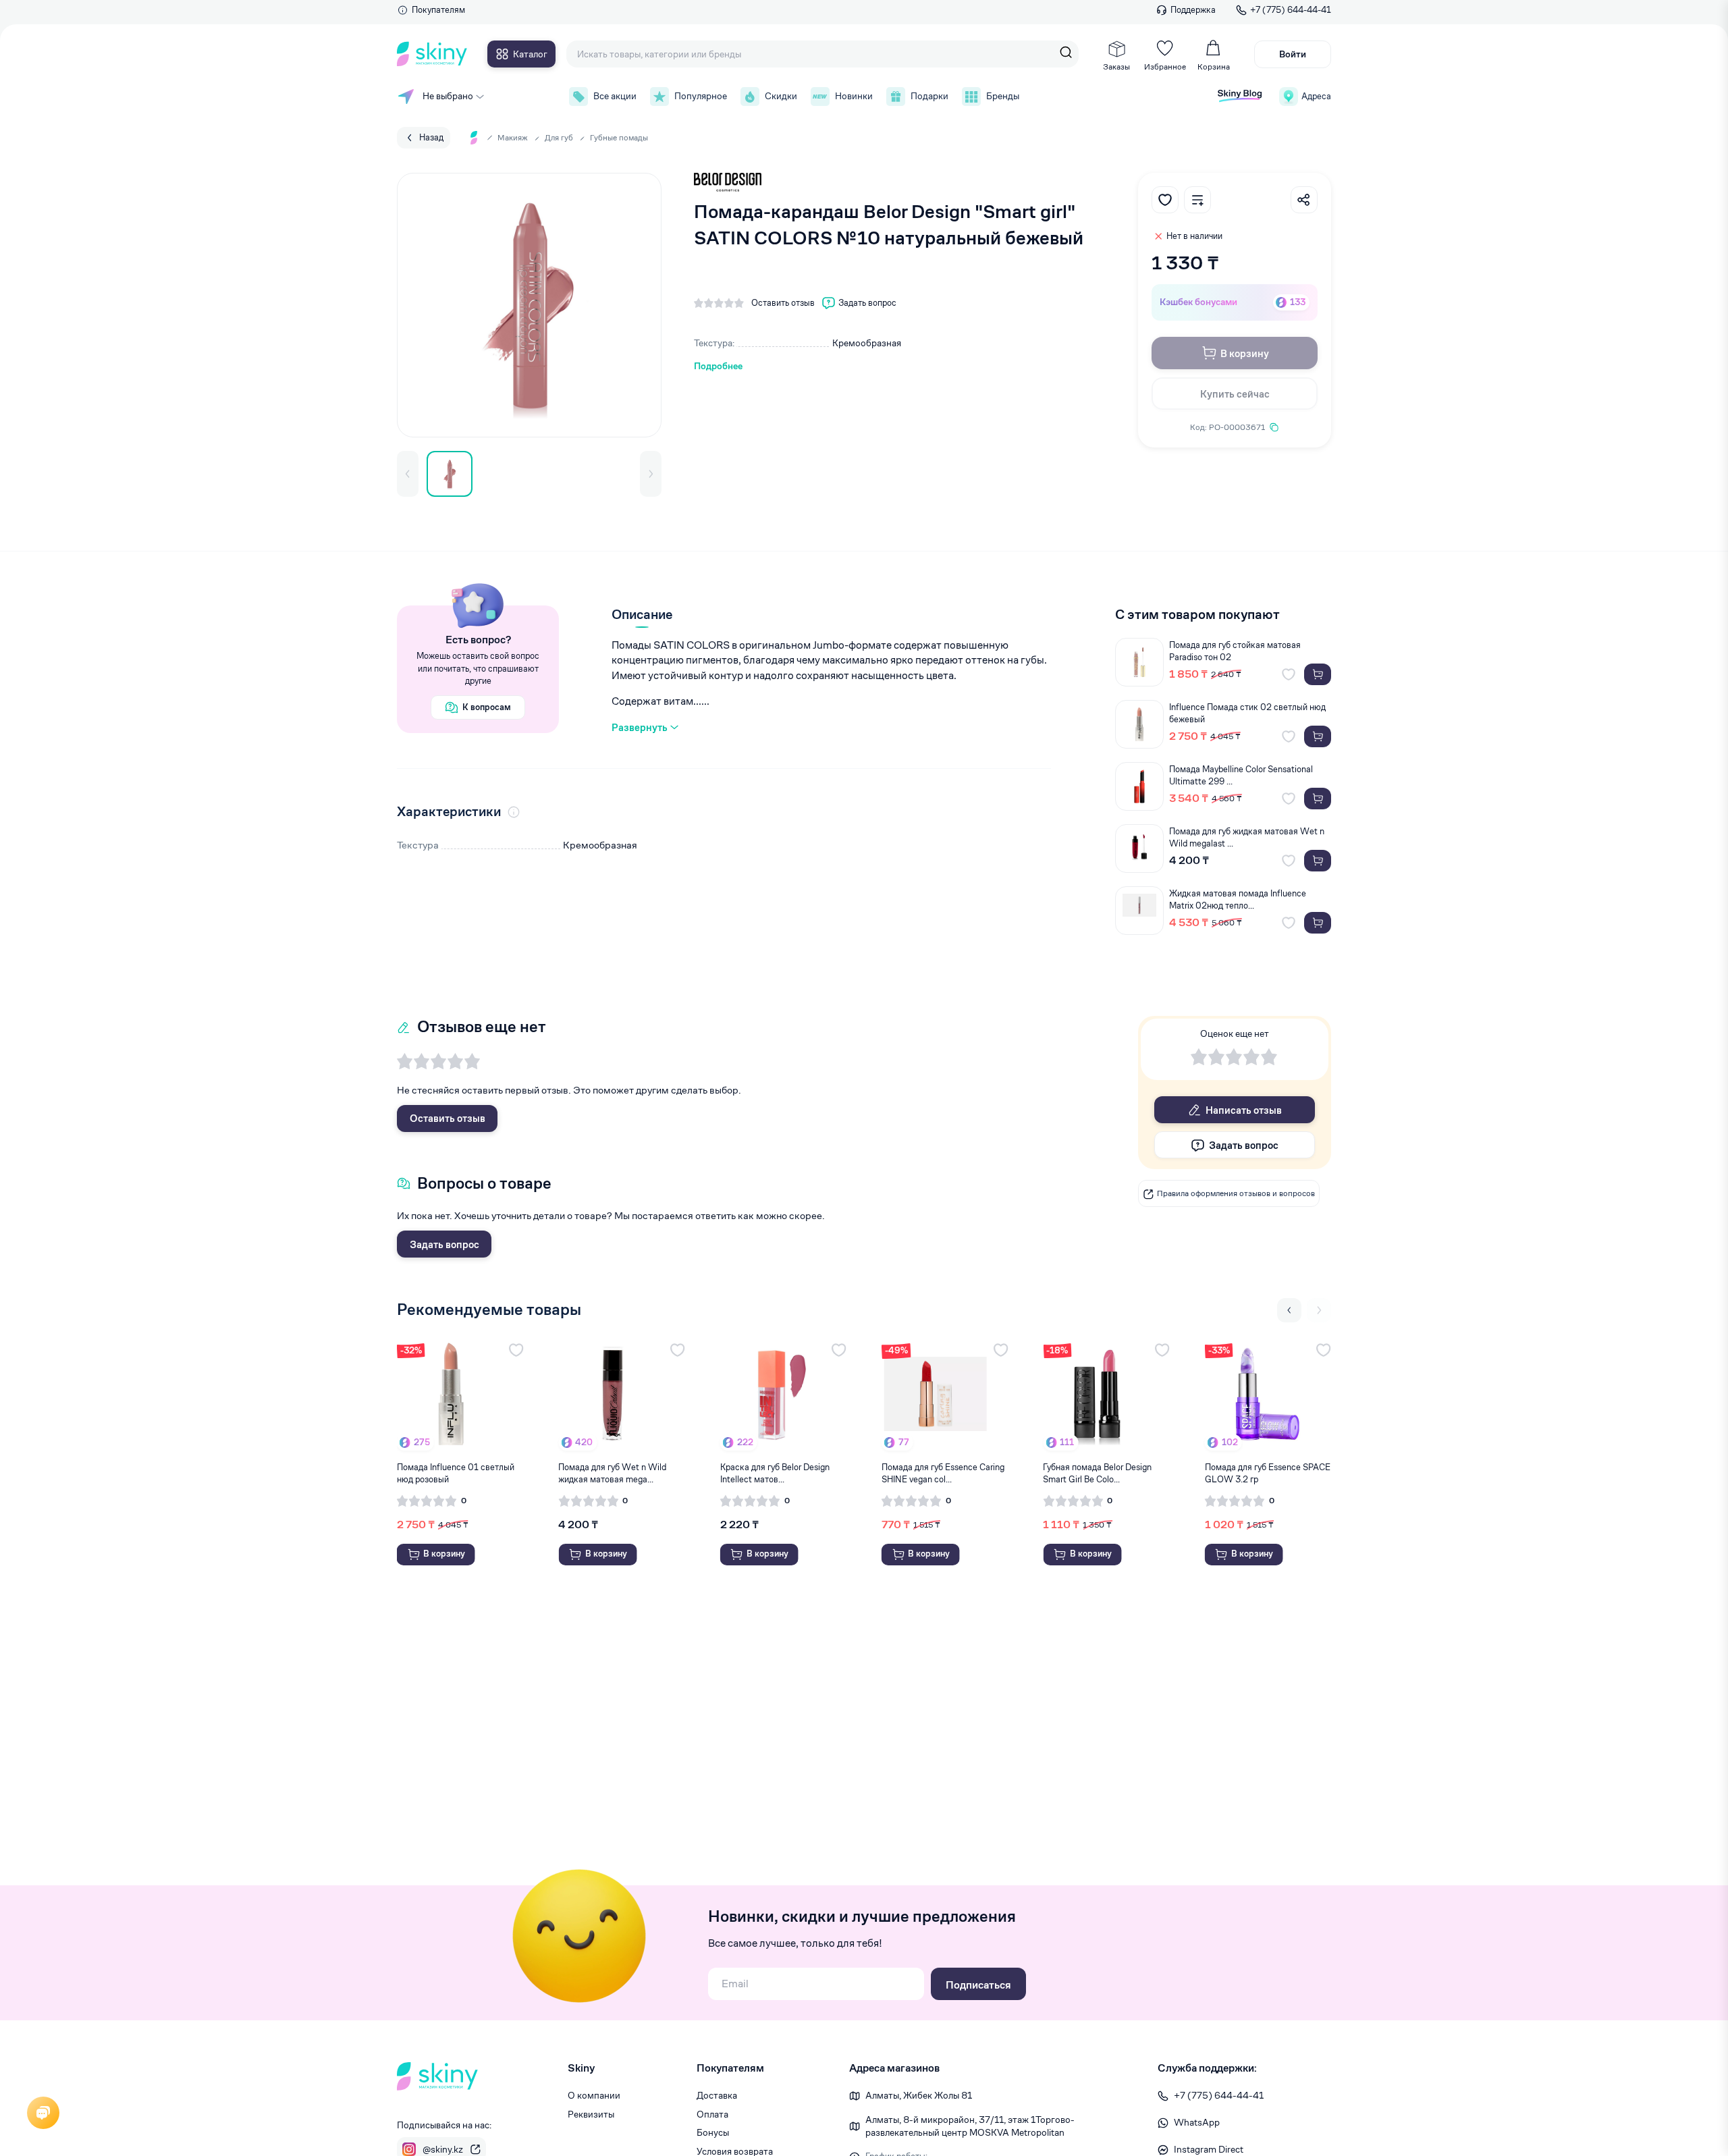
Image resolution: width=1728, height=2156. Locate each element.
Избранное (1165, 66)
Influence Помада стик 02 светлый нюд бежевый (1247, 713)
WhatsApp (1197, 2122)
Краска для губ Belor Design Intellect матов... (775, 1473)
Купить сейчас (1235, 394)
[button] (408, 474)
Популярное (701, 96)
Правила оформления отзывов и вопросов (1236, 1194)
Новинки (854, 96)
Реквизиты (591, 2114)
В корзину (1245, 353)
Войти (1293, 54)
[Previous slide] (1289, 1310)
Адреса (1316, 96)
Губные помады (619, 137)
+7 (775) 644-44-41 (1291, 10)
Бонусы (713, 2132)
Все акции (615, 96)
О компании (594, 2095)
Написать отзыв (1244, 1110)
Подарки (929, 96)
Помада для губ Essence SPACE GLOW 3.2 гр (1268, 1473)
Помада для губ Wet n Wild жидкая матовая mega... (612, 1473)
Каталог (530, 54)
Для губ (559, 137)
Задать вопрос (444, 1244)
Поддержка (1193, 10)
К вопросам (487, 707)
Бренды (1003, 96)
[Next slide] (1319, 1310)
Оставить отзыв (448, 1118)
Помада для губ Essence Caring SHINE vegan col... (943, 1473)
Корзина (1214, 66)
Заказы (1116, 66)
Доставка (717, 2095)
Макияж (513, 137)
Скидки (781, 96)
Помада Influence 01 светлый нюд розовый (456, 1473)
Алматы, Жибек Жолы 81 (919, 2095)
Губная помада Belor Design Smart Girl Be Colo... (1097, 1473)
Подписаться (978, 1985)
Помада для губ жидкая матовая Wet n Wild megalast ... (1247, 837)
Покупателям (438, 10)
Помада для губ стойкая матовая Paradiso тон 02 (1235, 651)
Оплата (712, 2114)
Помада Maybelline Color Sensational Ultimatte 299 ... (1241, 775)
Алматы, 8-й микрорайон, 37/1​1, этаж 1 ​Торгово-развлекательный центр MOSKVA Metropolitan (970, 2126)
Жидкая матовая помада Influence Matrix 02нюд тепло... (1238, 899)
